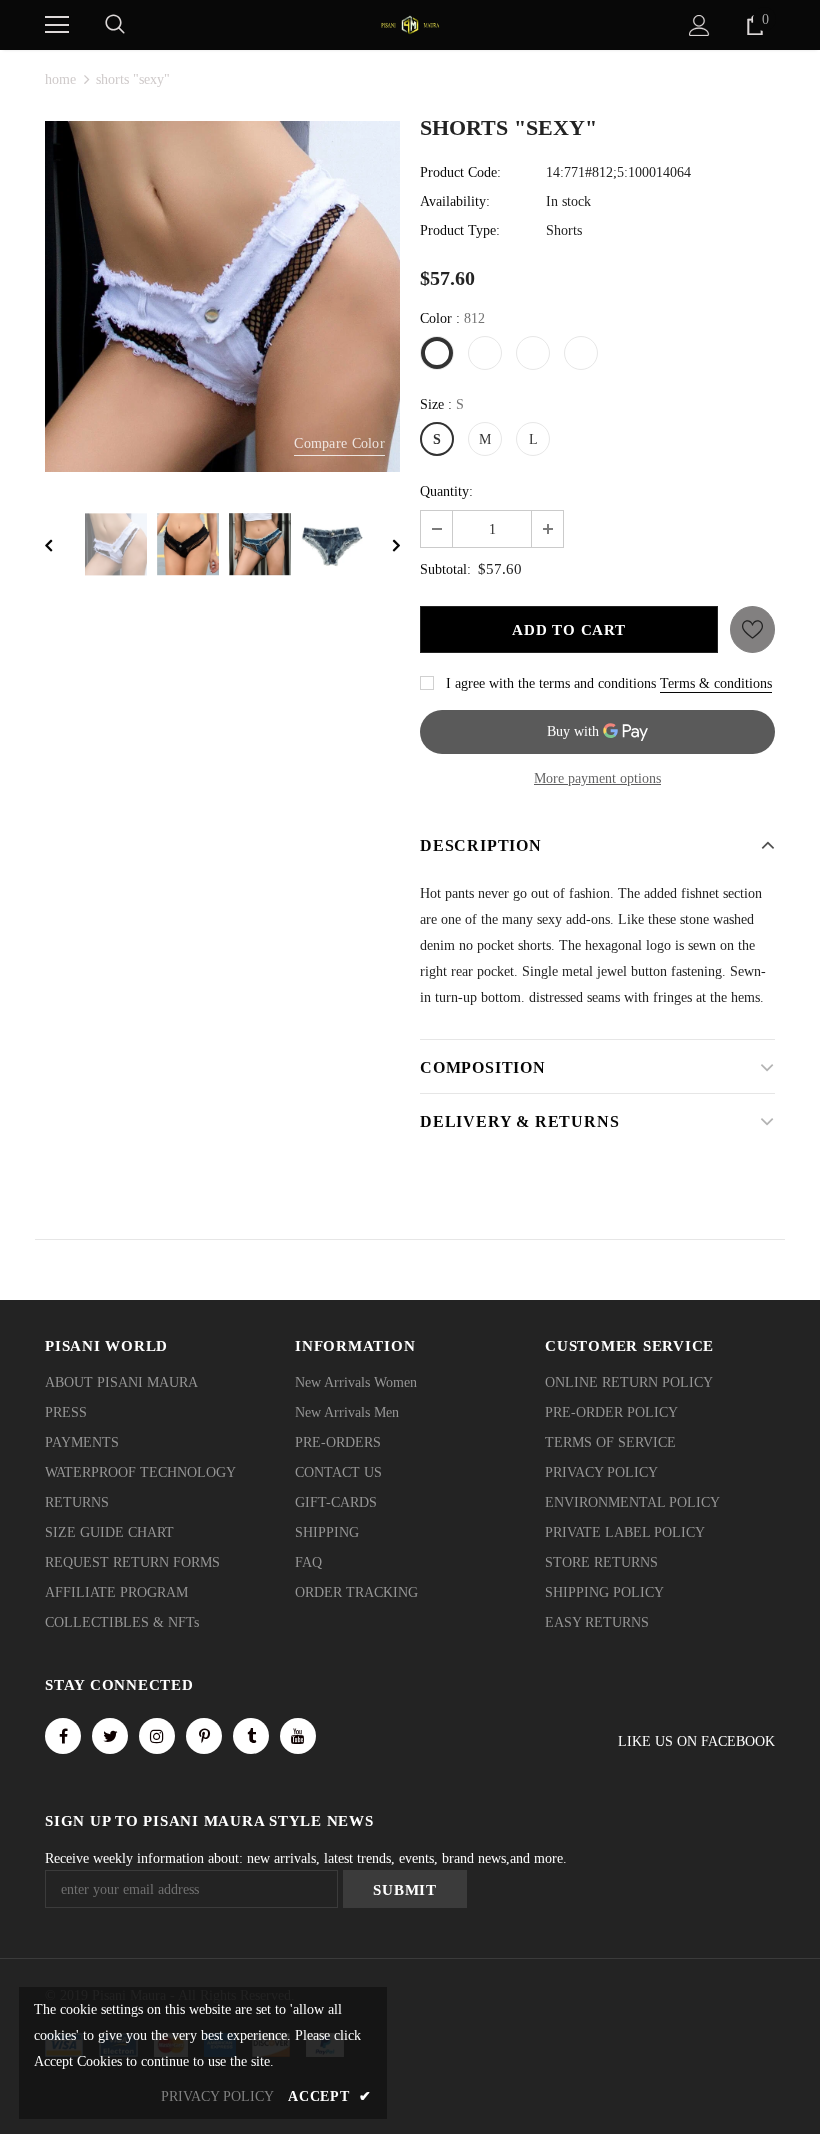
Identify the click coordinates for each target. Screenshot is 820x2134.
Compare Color (339, 443)
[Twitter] (110, 1736)
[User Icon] (699, 25)
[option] (222, 297)
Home (60, 79)
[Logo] (410, 23)
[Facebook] (63, 1736)
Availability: (455, 201)
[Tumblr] (251, 1736)
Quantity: (446, 491)
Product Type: (460, 230)
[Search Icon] (115, 25)
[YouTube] (298, 1736)
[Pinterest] (204, 1736)
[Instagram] (157, 1736)
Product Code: (460, 172)
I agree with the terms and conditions (551, 683)
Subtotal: (445, 569)
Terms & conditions (716, 683)
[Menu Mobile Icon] (57, 25)
